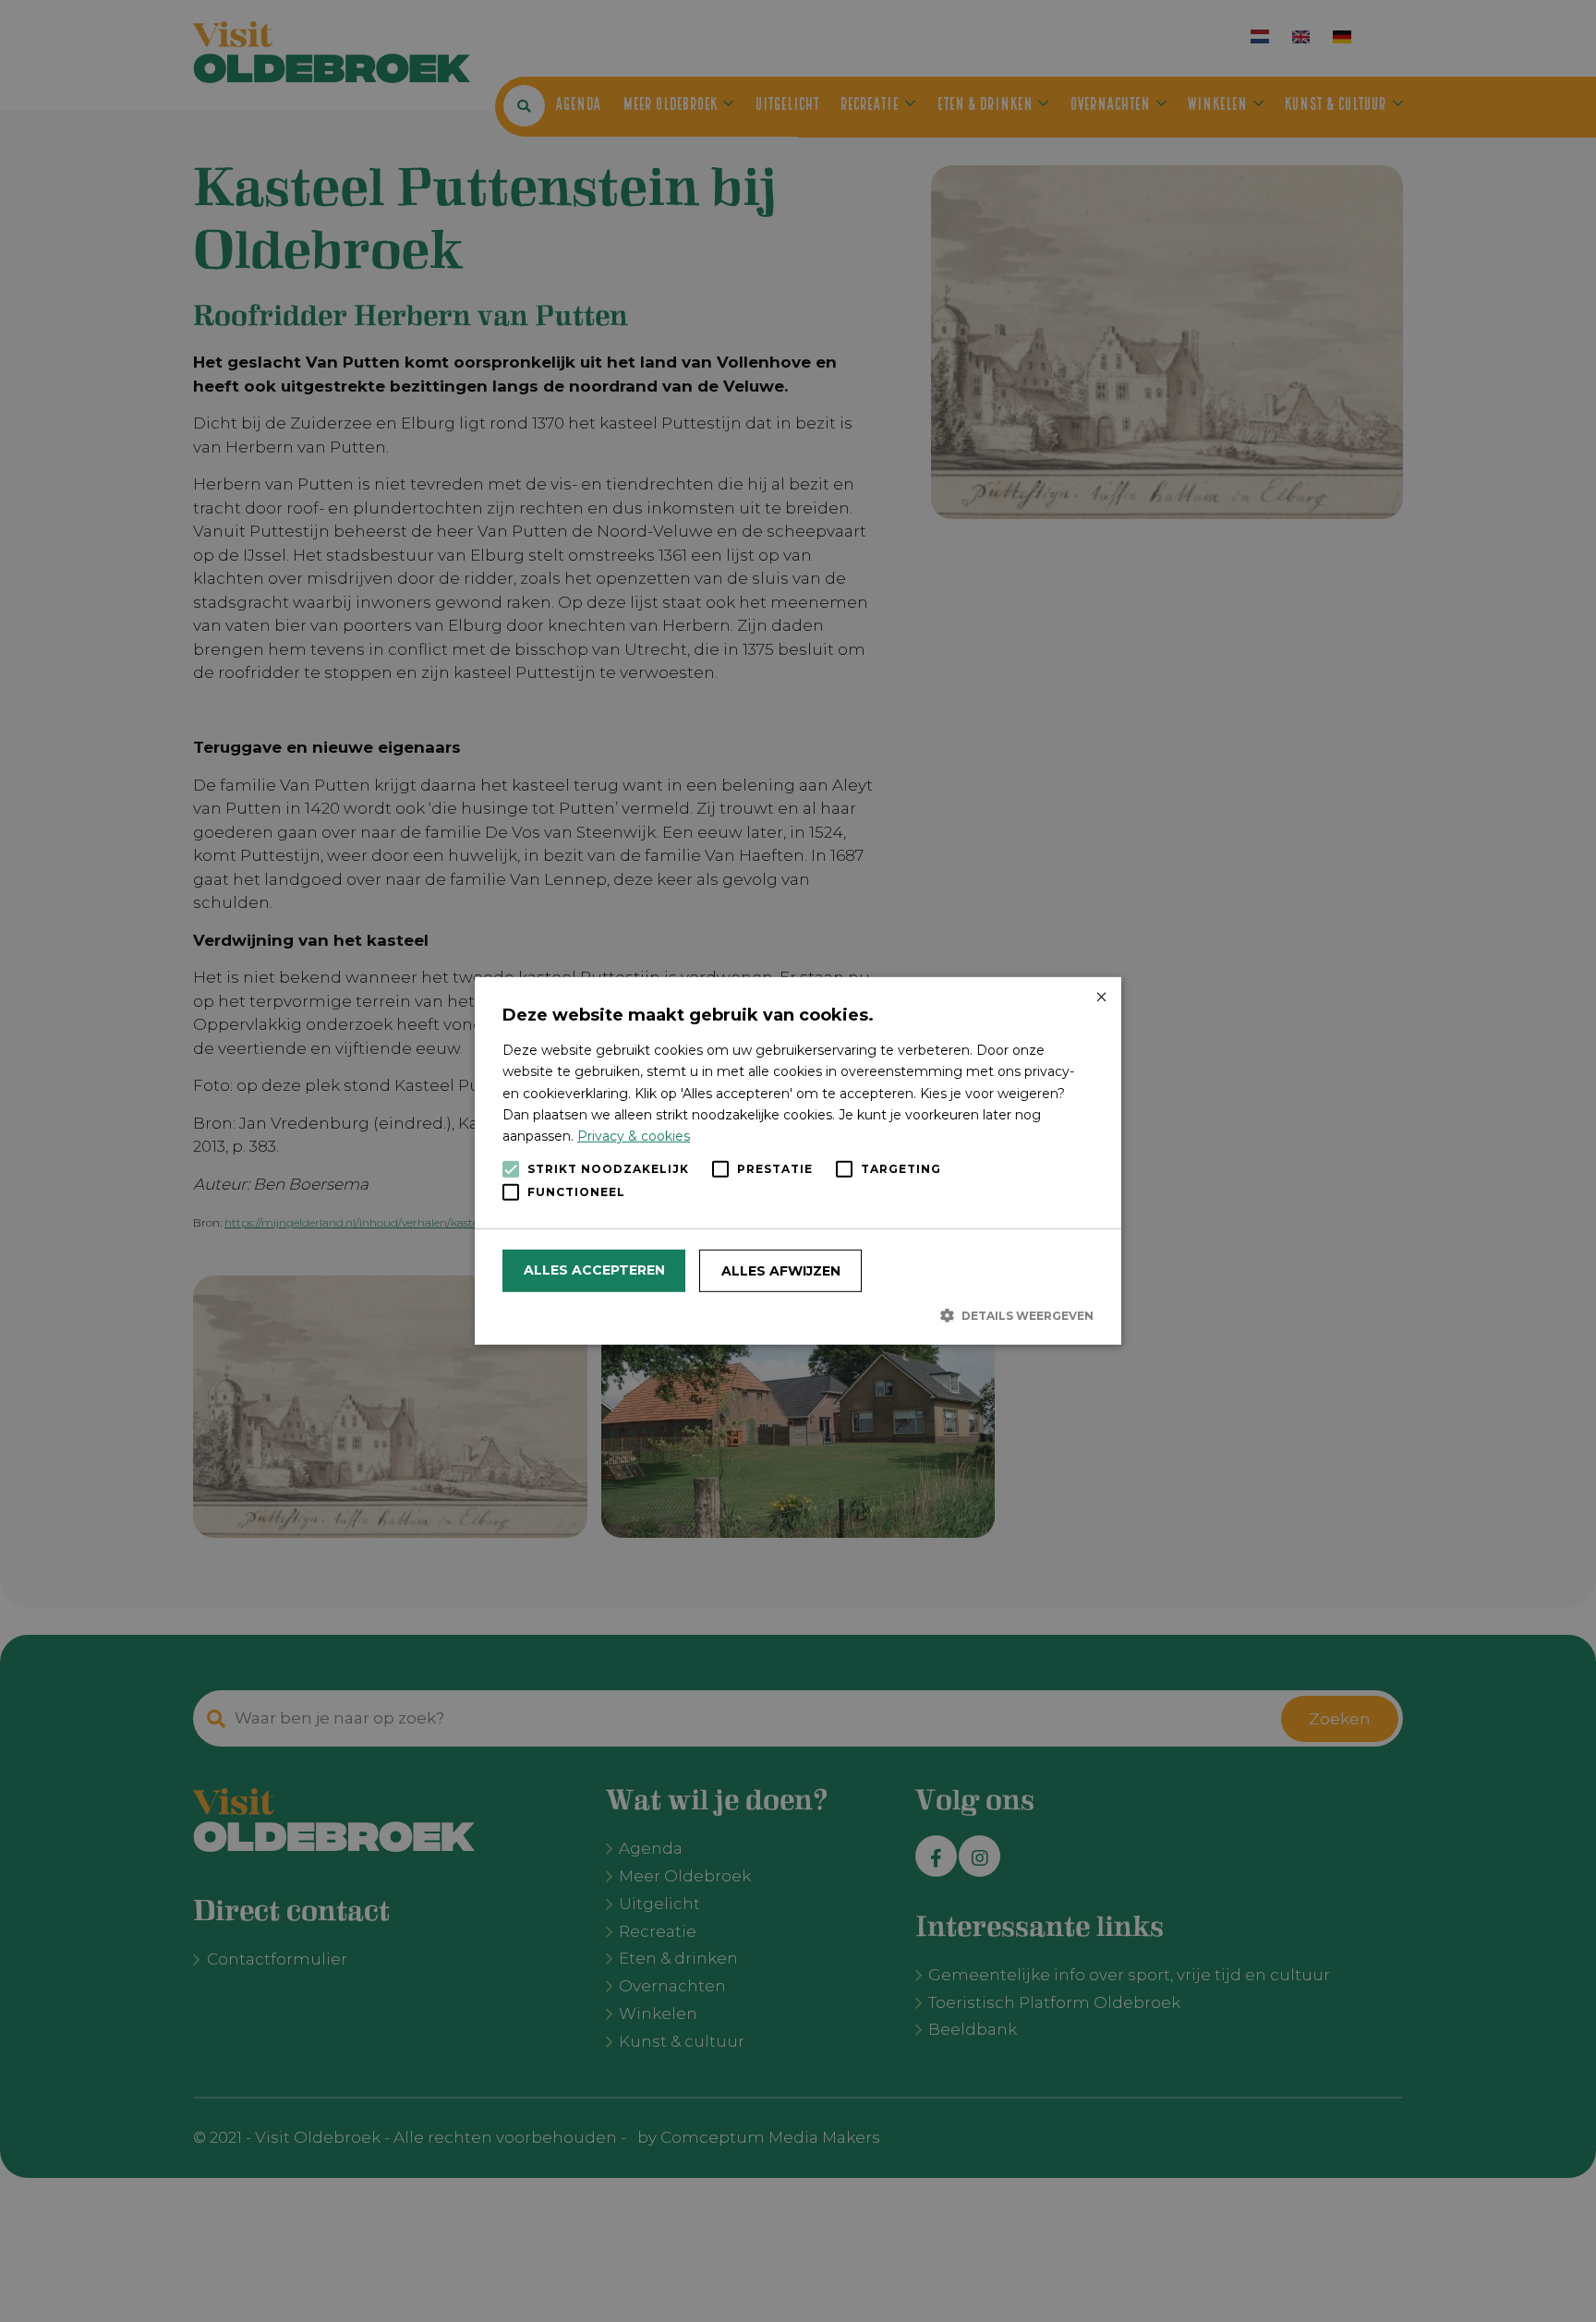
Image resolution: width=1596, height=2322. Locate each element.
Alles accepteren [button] (594, 1270)
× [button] (1100, 998)
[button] (798, 1315)
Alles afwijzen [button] (781, 1271)
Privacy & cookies (634, 1136)
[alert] (798, 1161)
